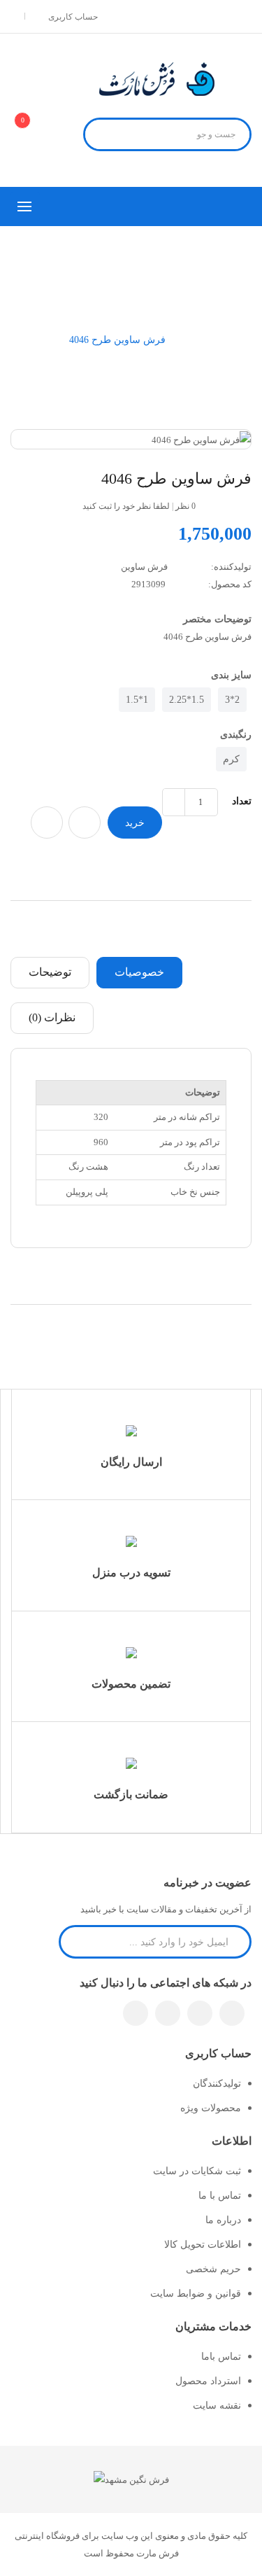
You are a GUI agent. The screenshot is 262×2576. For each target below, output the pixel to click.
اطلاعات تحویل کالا (203, 2245)
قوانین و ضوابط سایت (196, 2294)
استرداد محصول (208, 2381)
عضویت (77, 1941)
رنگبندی (236, 735)
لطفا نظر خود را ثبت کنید (126, 506)
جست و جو (102, 136)
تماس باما (221, 2357)
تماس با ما (220, 2196)
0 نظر (185, 506)
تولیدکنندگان (217, 2084)
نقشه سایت (217, 2406)
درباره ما (223, 2220)
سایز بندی (231, 675)
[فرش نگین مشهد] (131, 2479)
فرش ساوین (144, 567)
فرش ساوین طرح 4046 (117, 340)
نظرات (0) (52, 1017)
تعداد (242, 801)
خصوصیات (139, 972)
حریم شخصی (213, 2269)
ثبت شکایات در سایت (197, 2171)
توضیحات (50, 972)
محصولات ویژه (211, 2108)
